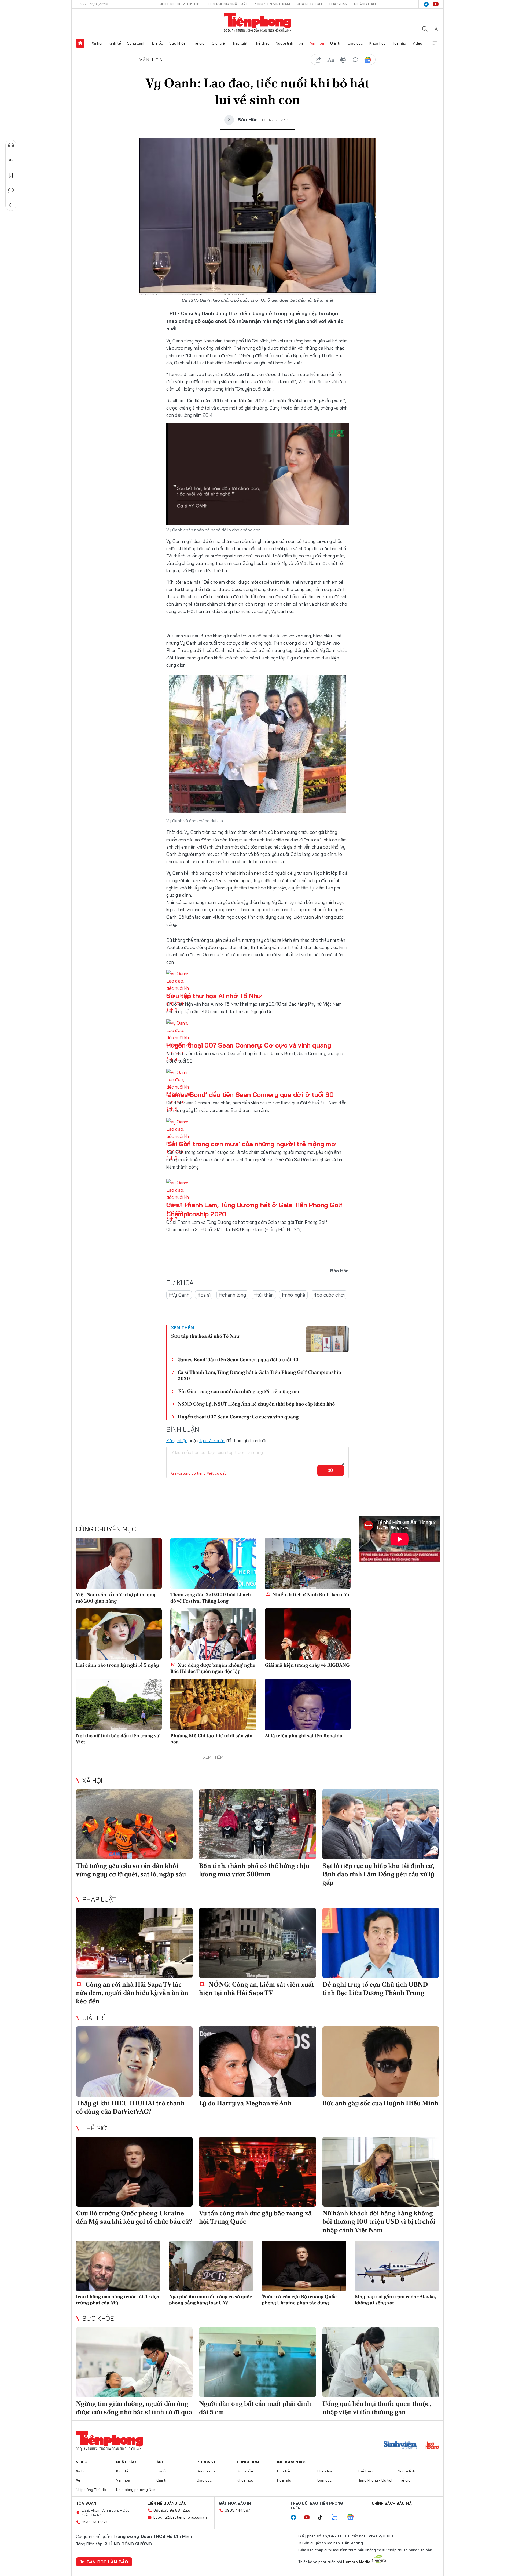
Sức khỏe (177, 43)
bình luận (355, 60)
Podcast (206, 2462)
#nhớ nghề (293, 1295)
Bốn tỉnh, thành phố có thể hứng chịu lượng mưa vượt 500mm (254, 1870)
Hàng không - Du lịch (376, 2480)
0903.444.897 (237, 2510)
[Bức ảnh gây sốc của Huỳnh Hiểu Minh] (381, 2061)
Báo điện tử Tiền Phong (258, 23)
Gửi (331, 1471)
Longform (248, 2462)
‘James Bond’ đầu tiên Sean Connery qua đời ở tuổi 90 (250, 1094)
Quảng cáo (365, 4)
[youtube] (436, 4)
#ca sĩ (204, 1295)
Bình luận (11, 190)
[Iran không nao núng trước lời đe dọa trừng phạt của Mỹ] (118, 2266)
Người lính (284, 43)
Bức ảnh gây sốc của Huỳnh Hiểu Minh (380, 2103)
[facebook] (426, 4)
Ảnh (160, 2462)
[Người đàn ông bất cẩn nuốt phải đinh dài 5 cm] (257, 2362)
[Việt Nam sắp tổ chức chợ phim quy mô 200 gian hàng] (119, 1563)
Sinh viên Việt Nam (273, 4)
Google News (368, 60)
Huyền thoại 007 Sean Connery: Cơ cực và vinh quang (249, 1045)
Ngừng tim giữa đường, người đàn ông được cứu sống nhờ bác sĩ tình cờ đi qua (134, 2408)
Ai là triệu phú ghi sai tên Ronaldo (304, 1736)
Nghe (11, 145)
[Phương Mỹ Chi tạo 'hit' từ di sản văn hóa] (213, 1705)
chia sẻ (318, 60)
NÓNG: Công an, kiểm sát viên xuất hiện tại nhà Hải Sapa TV (257, 1988)
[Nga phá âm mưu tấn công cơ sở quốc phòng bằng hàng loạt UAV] (211, 2266)
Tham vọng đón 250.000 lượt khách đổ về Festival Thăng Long (211, 1597)
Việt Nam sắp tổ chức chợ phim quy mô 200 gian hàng (116, 1597)
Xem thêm (435, 43)
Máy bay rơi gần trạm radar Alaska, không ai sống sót (395, 2300)
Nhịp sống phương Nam (136, 2490)
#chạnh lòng (232, 1295)
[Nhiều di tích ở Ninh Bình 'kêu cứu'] (308, 1563)
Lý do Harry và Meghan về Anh (245, 2103)
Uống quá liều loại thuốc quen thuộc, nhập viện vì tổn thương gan (377, 2408)
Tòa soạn (338, 4)
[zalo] (337, 2517)
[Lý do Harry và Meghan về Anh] (257, 2061)
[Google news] (353, 2517)
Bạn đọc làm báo (107, 2562)
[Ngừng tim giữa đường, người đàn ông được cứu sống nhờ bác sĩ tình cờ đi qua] (134, 2362)
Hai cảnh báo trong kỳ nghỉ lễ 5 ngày (117, 1665)
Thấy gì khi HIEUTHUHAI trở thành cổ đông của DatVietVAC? (130, 2107)
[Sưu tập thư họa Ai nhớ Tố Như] (327, 1339)
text (331, 60)
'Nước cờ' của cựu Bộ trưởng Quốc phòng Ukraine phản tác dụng (299, 2300)
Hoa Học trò (309, 4)
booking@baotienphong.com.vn (180, 2517)
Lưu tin (11, 175)
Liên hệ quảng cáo (167, 2503)
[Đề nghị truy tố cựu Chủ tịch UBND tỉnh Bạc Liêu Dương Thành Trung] (381, 1943)
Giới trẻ (218, 43)
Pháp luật (239, 43)
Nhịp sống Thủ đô (91, 2490)
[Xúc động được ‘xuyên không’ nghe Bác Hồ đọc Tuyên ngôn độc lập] (213, 1634)
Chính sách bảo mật (393, 2503)
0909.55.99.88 (167, 2510)
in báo (343, 60)
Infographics (292, 2462)
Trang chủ (80, 43)
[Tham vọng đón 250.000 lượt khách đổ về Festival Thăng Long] (213, 1563)
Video (417, 43)
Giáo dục (355, 43)
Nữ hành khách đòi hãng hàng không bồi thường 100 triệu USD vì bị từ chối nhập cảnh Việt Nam (379, 2221)
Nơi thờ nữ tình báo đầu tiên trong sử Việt (118, 1739)
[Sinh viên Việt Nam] (400, 2446)
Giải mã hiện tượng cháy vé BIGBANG (307, 1665)
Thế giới (199, 43)
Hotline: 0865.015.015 (180, 4)
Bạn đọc (325, 2480)
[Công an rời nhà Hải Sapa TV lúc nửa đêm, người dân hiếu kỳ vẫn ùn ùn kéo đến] (134, 1943)
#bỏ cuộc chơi (329, 1295)
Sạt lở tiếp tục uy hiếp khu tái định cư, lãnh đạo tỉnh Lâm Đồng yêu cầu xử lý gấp (378, 1874)
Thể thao (262, 43)
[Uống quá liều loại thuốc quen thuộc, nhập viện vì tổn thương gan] (381, 2362)
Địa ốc (157, 43)
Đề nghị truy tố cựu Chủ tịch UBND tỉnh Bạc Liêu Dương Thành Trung (375, 1988)
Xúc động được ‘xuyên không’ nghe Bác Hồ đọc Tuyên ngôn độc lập (213, 1668)
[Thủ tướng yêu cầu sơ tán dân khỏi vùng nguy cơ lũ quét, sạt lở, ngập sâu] (134, 1824)
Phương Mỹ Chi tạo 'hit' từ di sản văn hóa (211, 1739)
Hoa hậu (399, 43)
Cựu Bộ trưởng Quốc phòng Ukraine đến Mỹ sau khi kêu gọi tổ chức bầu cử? (134, 2217)
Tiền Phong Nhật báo (228, 4)
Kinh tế (115, 43)
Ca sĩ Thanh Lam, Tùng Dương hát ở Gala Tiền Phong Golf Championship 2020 (259, 1375)
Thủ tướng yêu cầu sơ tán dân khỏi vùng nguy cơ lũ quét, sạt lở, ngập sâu (131, 1870)
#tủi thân (264, 1295)
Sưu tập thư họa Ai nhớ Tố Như (214, 996)
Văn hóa (317, 43)
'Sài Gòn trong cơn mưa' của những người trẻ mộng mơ (251, 1144)
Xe (301, 43)
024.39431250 (95, 2522)
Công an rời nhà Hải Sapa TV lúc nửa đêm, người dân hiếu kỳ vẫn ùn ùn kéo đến (132, 1993)
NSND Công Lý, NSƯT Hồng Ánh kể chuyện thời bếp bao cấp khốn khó (256, 1404)
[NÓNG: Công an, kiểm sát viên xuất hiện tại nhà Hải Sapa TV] (257, 1943)
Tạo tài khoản (212, 1440)
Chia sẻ (11, 160)
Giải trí (336, 43)
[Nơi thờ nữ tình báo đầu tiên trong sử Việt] (119, 1705)
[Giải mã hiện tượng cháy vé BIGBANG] (308, 1634)
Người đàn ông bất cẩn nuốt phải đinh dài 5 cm (255, 2408)
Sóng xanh (136, 43)
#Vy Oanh (179, 1295)
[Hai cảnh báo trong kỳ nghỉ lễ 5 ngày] (119, 1634)
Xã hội (97, 43)
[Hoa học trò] (432, 2446)
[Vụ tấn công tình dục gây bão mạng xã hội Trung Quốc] (257, 2172)
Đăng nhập (177, 1440)
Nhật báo (126, 2462)
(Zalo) (187, 2510)
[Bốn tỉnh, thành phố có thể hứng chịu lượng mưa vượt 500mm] (257, 1824)
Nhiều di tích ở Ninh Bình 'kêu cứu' (311, 1594)
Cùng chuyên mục (106, 1529)
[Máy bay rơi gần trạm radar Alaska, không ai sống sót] (397, 2266)
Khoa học (378, 43)
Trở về (11, 205)
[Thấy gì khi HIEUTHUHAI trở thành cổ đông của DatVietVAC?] (134, 2061)
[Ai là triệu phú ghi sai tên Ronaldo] (308, 1705)
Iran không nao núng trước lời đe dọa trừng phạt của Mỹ (118, 2300)
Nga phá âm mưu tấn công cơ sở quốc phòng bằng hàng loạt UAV (210, 2300)
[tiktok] (323, 2517)
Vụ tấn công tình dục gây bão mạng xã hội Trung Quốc (255, 2217)
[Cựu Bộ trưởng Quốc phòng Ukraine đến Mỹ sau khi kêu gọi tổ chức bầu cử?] (134, 2172)
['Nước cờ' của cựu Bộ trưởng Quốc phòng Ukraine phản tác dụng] (304, 2266)
